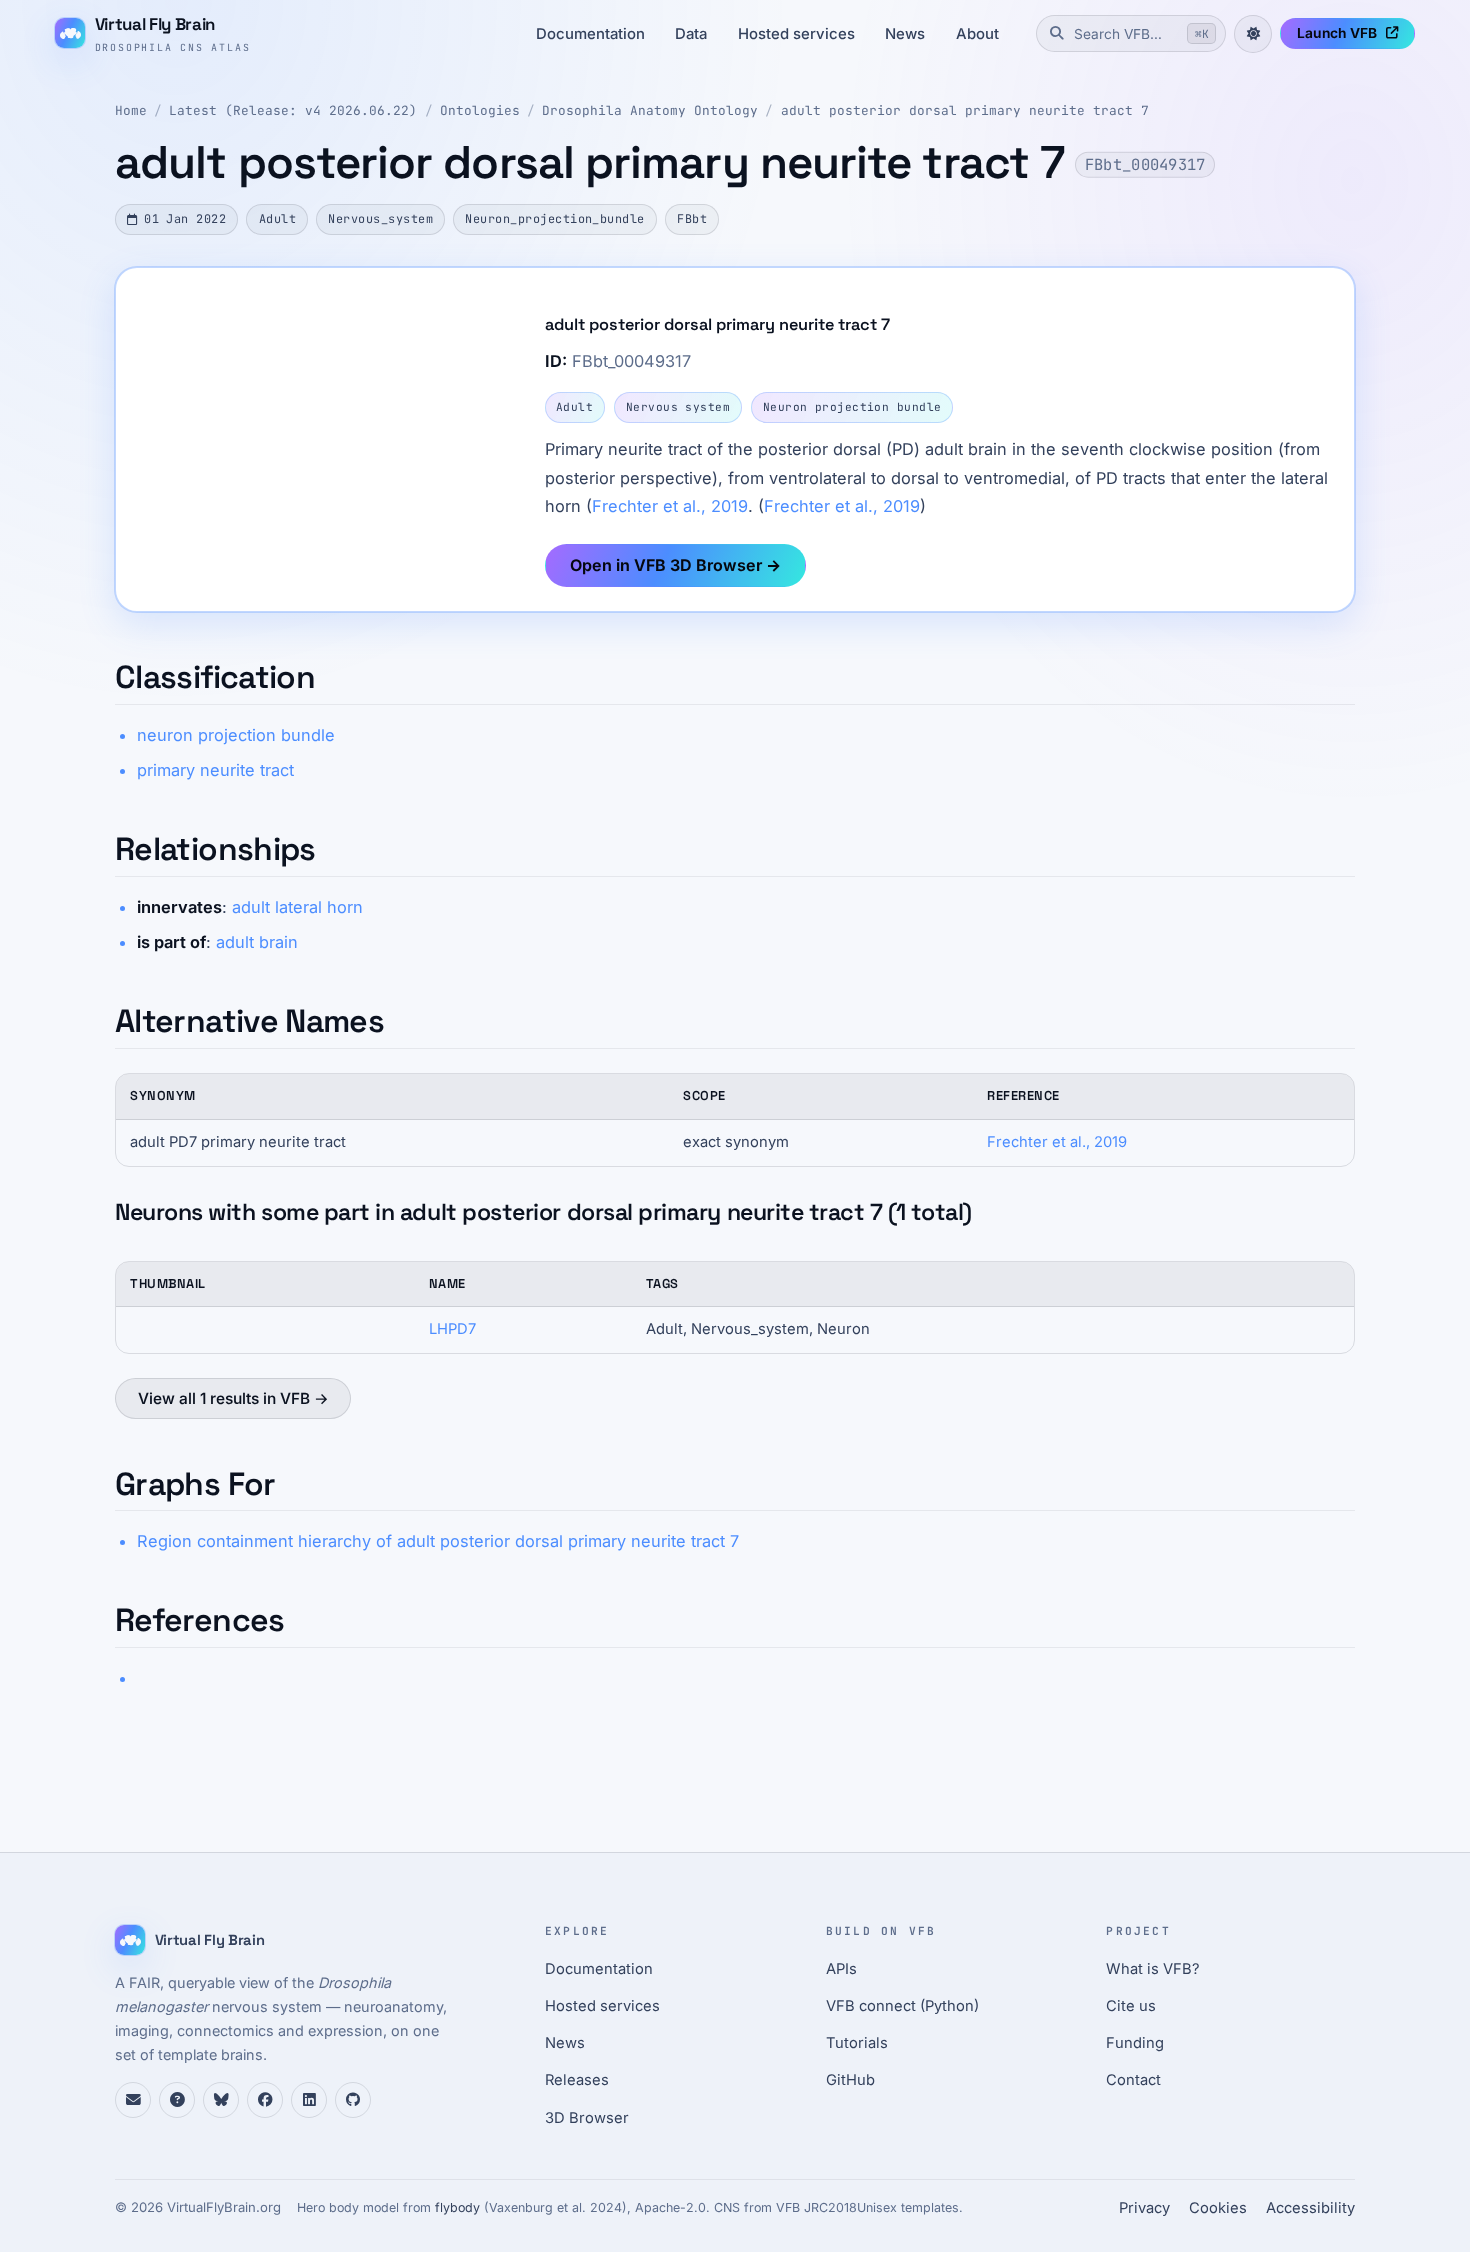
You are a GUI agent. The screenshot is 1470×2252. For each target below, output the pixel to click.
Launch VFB (1337, 33)
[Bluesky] (221, 2100)
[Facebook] (265, 2100)
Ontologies (480, 110)
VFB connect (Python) (902, 2006)
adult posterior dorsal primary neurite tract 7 (965, 110)
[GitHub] (353, 2100)
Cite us (1131, 2006)
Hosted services (796, 34)
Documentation (590, 34)
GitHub (850, 2080)
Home (131, 110)
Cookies (1218, 2208)
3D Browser (587, 2118)
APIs (841, 1969)
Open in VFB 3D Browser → (675, 565)
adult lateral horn (297, 907)
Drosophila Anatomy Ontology (650, 110)
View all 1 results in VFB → (233, 1398)
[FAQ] (177, 2100)
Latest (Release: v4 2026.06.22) (293, 110)
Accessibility (1310, 2208)
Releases (577, 2080)
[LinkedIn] (309, 2100)
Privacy (1144, 2208)
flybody (457, 2207)
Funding (1135, 2043)
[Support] (133, 2100)
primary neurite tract (215, 770)
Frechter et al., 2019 (670, 506)
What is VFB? (1153, 1969)
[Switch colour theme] (1253, 34)
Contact (1133, 2080)
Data (691, 34)
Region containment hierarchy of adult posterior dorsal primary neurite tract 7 (438, 1541)
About (977, 34)
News (905, 34)
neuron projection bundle (236, 735)
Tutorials (857, 2043)
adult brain (257, 942)
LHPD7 (452, 1329)
